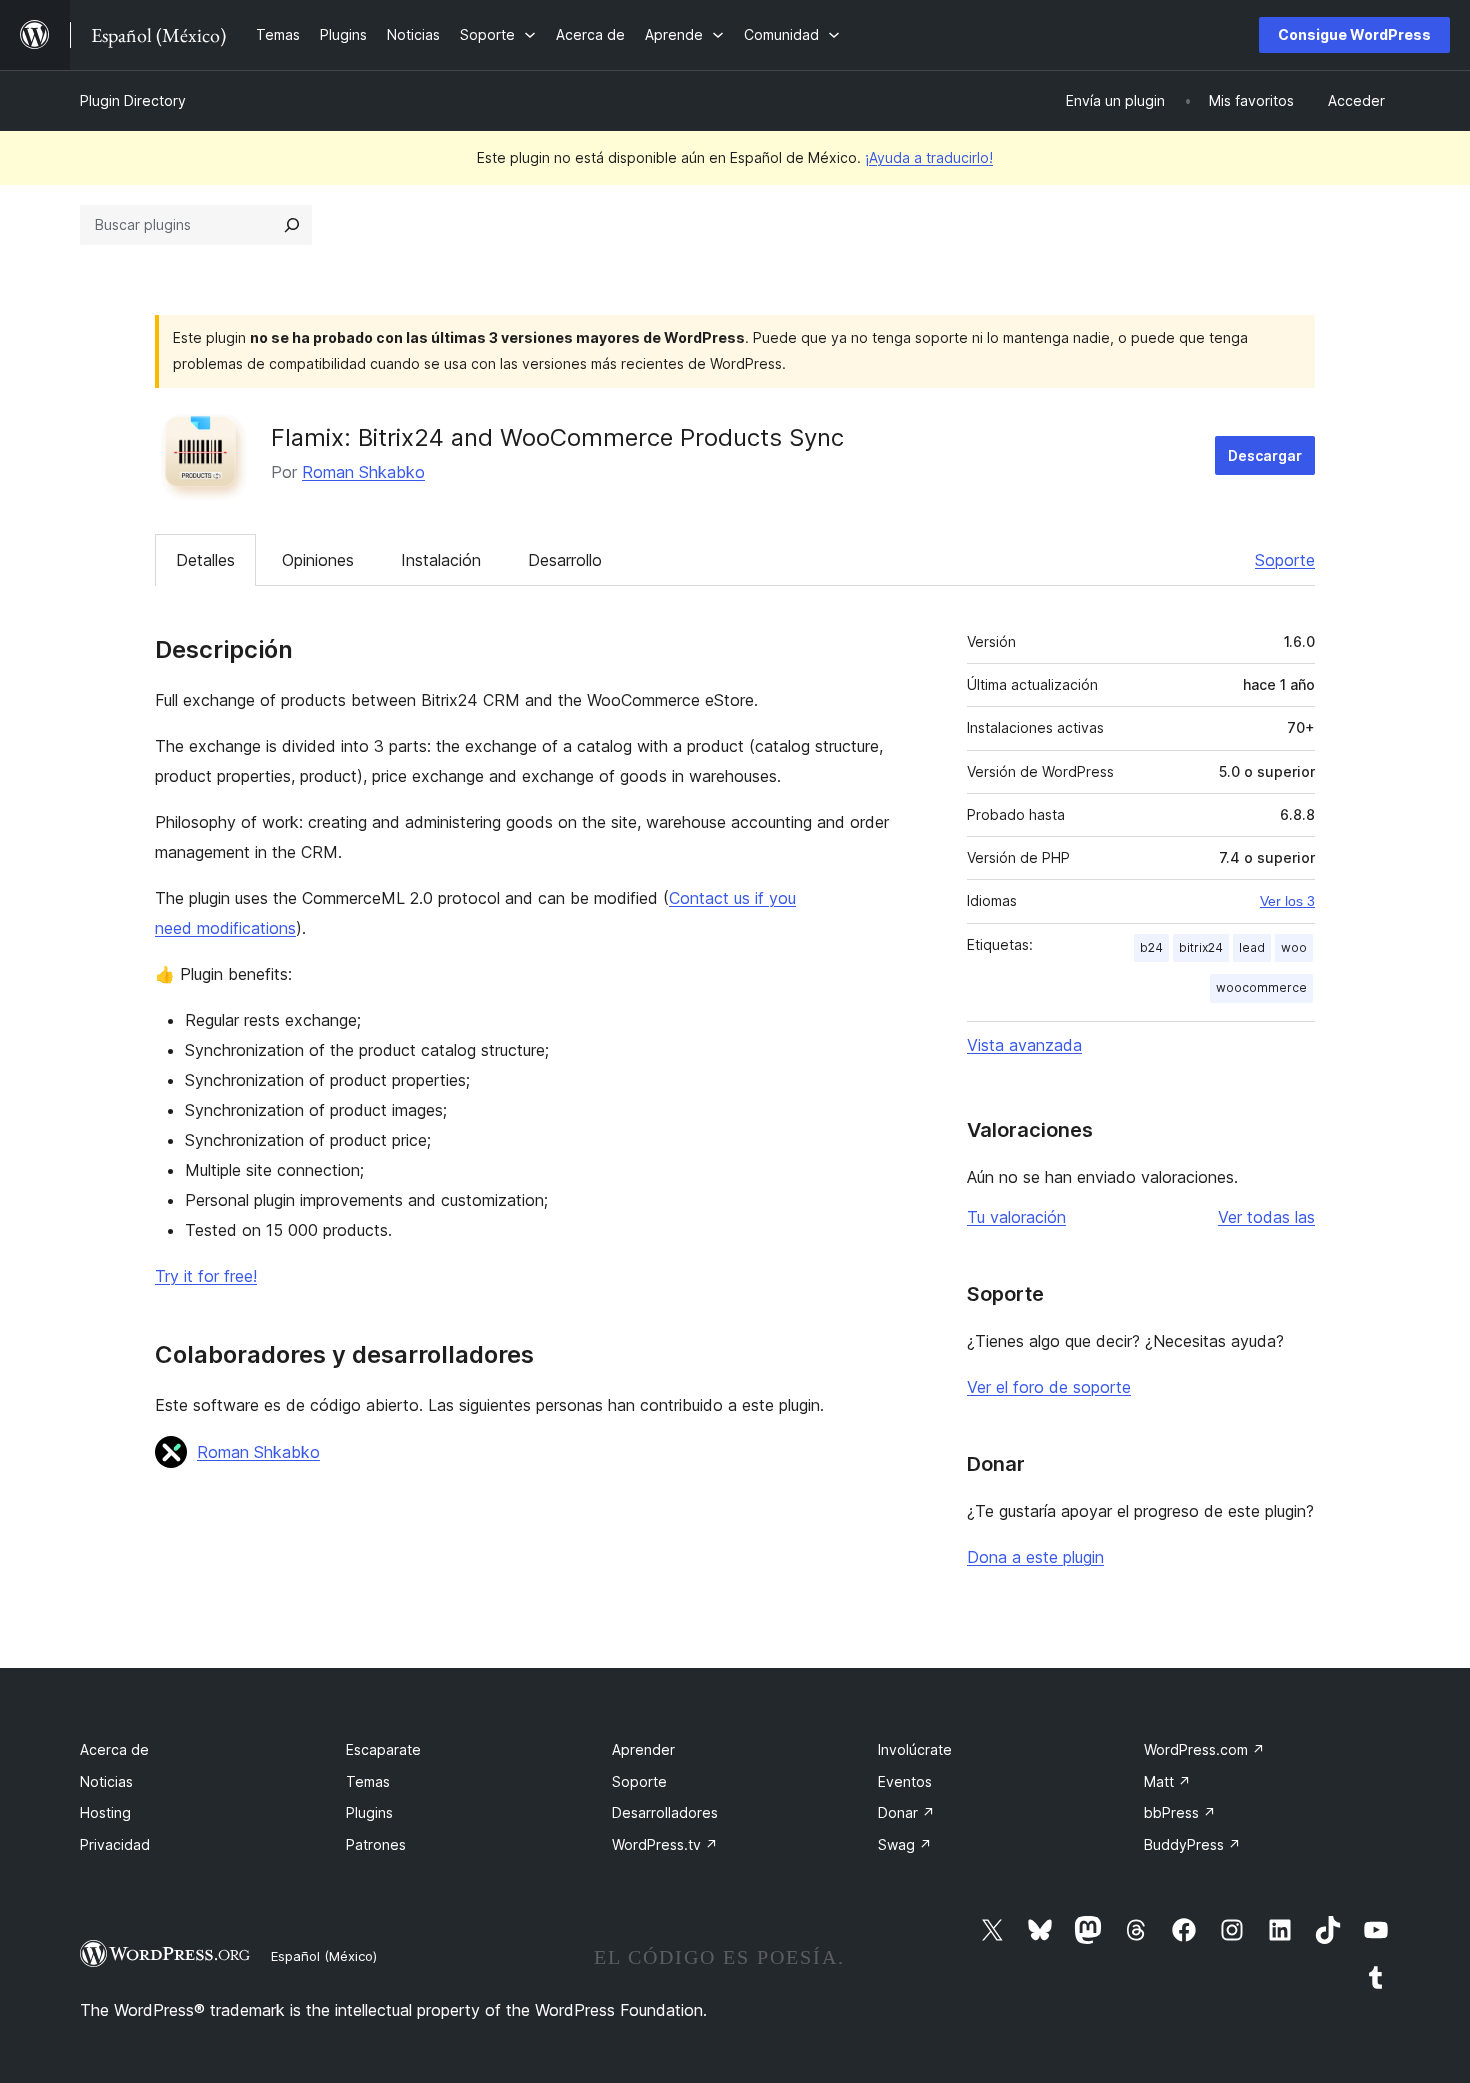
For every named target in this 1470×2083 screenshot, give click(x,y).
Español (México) (324, 1956)
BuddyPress (1192, 1844)
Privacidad (115, 1844)
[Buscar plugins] (292, 225)
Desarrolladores (665, 1812)
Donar (906, 1812)
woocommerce (1261, 987)
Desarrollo (565, 560)
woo (1294, 947)
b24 (1151, 947)
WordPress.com (1204, 1749)
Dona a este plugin (1035, 1557)
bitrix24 (1201, 947)
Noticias (106, 1781)
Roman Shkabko (363, 472)
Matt (1167, 1781)
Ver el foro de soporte (1049, 1387)
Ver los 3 (1287, 901)
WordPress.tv (665, 1844)
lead (1252, 947)
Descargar (1265, 455)
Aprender (643, 1749)
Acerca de (114, 1749)
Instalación (441, 560)
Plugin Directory (133, 100)
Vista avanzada (1024, 1045)
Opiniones (318, 560)
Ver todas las (1266, 1217)
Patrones (376, 1844)
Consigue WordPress (1354, 34)
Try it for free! (206, 1276)
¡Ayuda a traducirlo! (929, 157)
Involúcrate (915, 1749)
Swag (905, 1844)
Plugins (369, 1812)
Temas (368, 1781)
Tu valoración (1016, 1217)
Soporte (1285, 560)
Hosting (105, 1812)
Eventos (905, 1781)
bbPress (1180, 1812)
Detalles (205, 560)
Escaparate (383, 1749)
